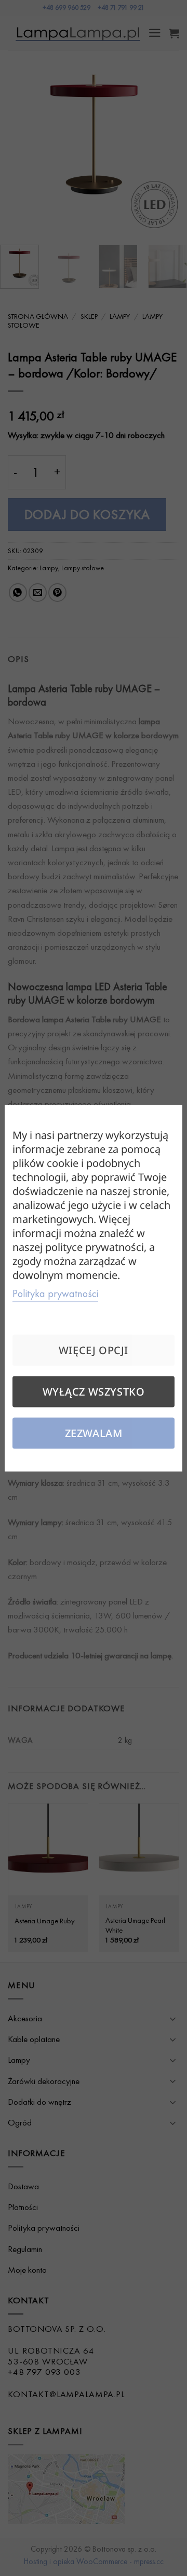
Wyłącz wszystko (94, 1391)
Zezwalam (94, 1433)
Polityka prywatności (55, 1293)
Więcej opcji (94, 1350)
